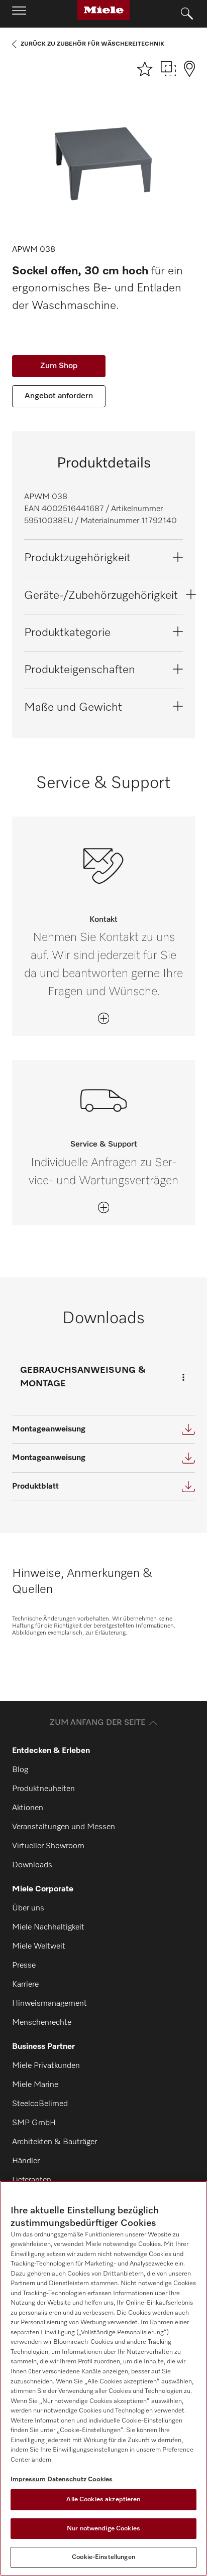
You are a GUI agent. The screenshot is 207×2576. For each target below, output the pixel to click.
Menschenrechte (42, 2023)
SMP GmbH (34, 2123)
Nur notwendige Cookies (103, 2529)
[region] (103, 2378)
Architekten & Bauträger (55, 2142)
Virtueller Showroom (48, 1846)
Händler (26, 2161)
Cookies (100, 2479)
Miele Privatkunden (46, 2066)
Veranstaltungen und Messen (64, 1827)
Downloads (32, 1865)
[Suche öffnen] (187, 14)
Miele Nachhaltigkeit (48, 1927)
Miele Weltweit (39, 1947)
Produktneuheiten (43, 1789)
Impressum (28, 2479)
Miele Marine (35, 2085)
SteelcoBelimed (40, 2104)
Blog (20, 1770)
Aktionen (28, 1808)
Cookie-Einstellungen (103, 2557)
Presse (24, 1966)
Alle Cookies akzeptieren (103, 2500)
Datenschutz (67, 2479)
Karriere (25, 1985)
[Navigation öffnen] (19, 14)
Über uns (28, 1908)
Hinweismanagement (49, 2004)
